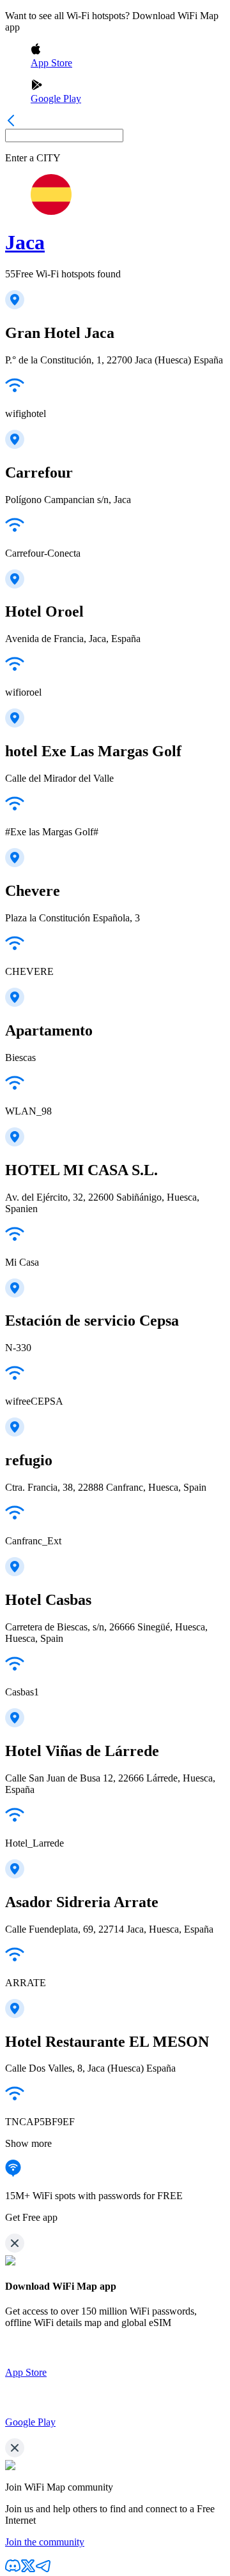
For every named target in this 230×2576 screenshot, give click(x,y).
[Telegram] (43, 2570)
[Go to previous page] (11, 123)
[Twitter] (28, 2570)
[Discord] (13, 2570)
